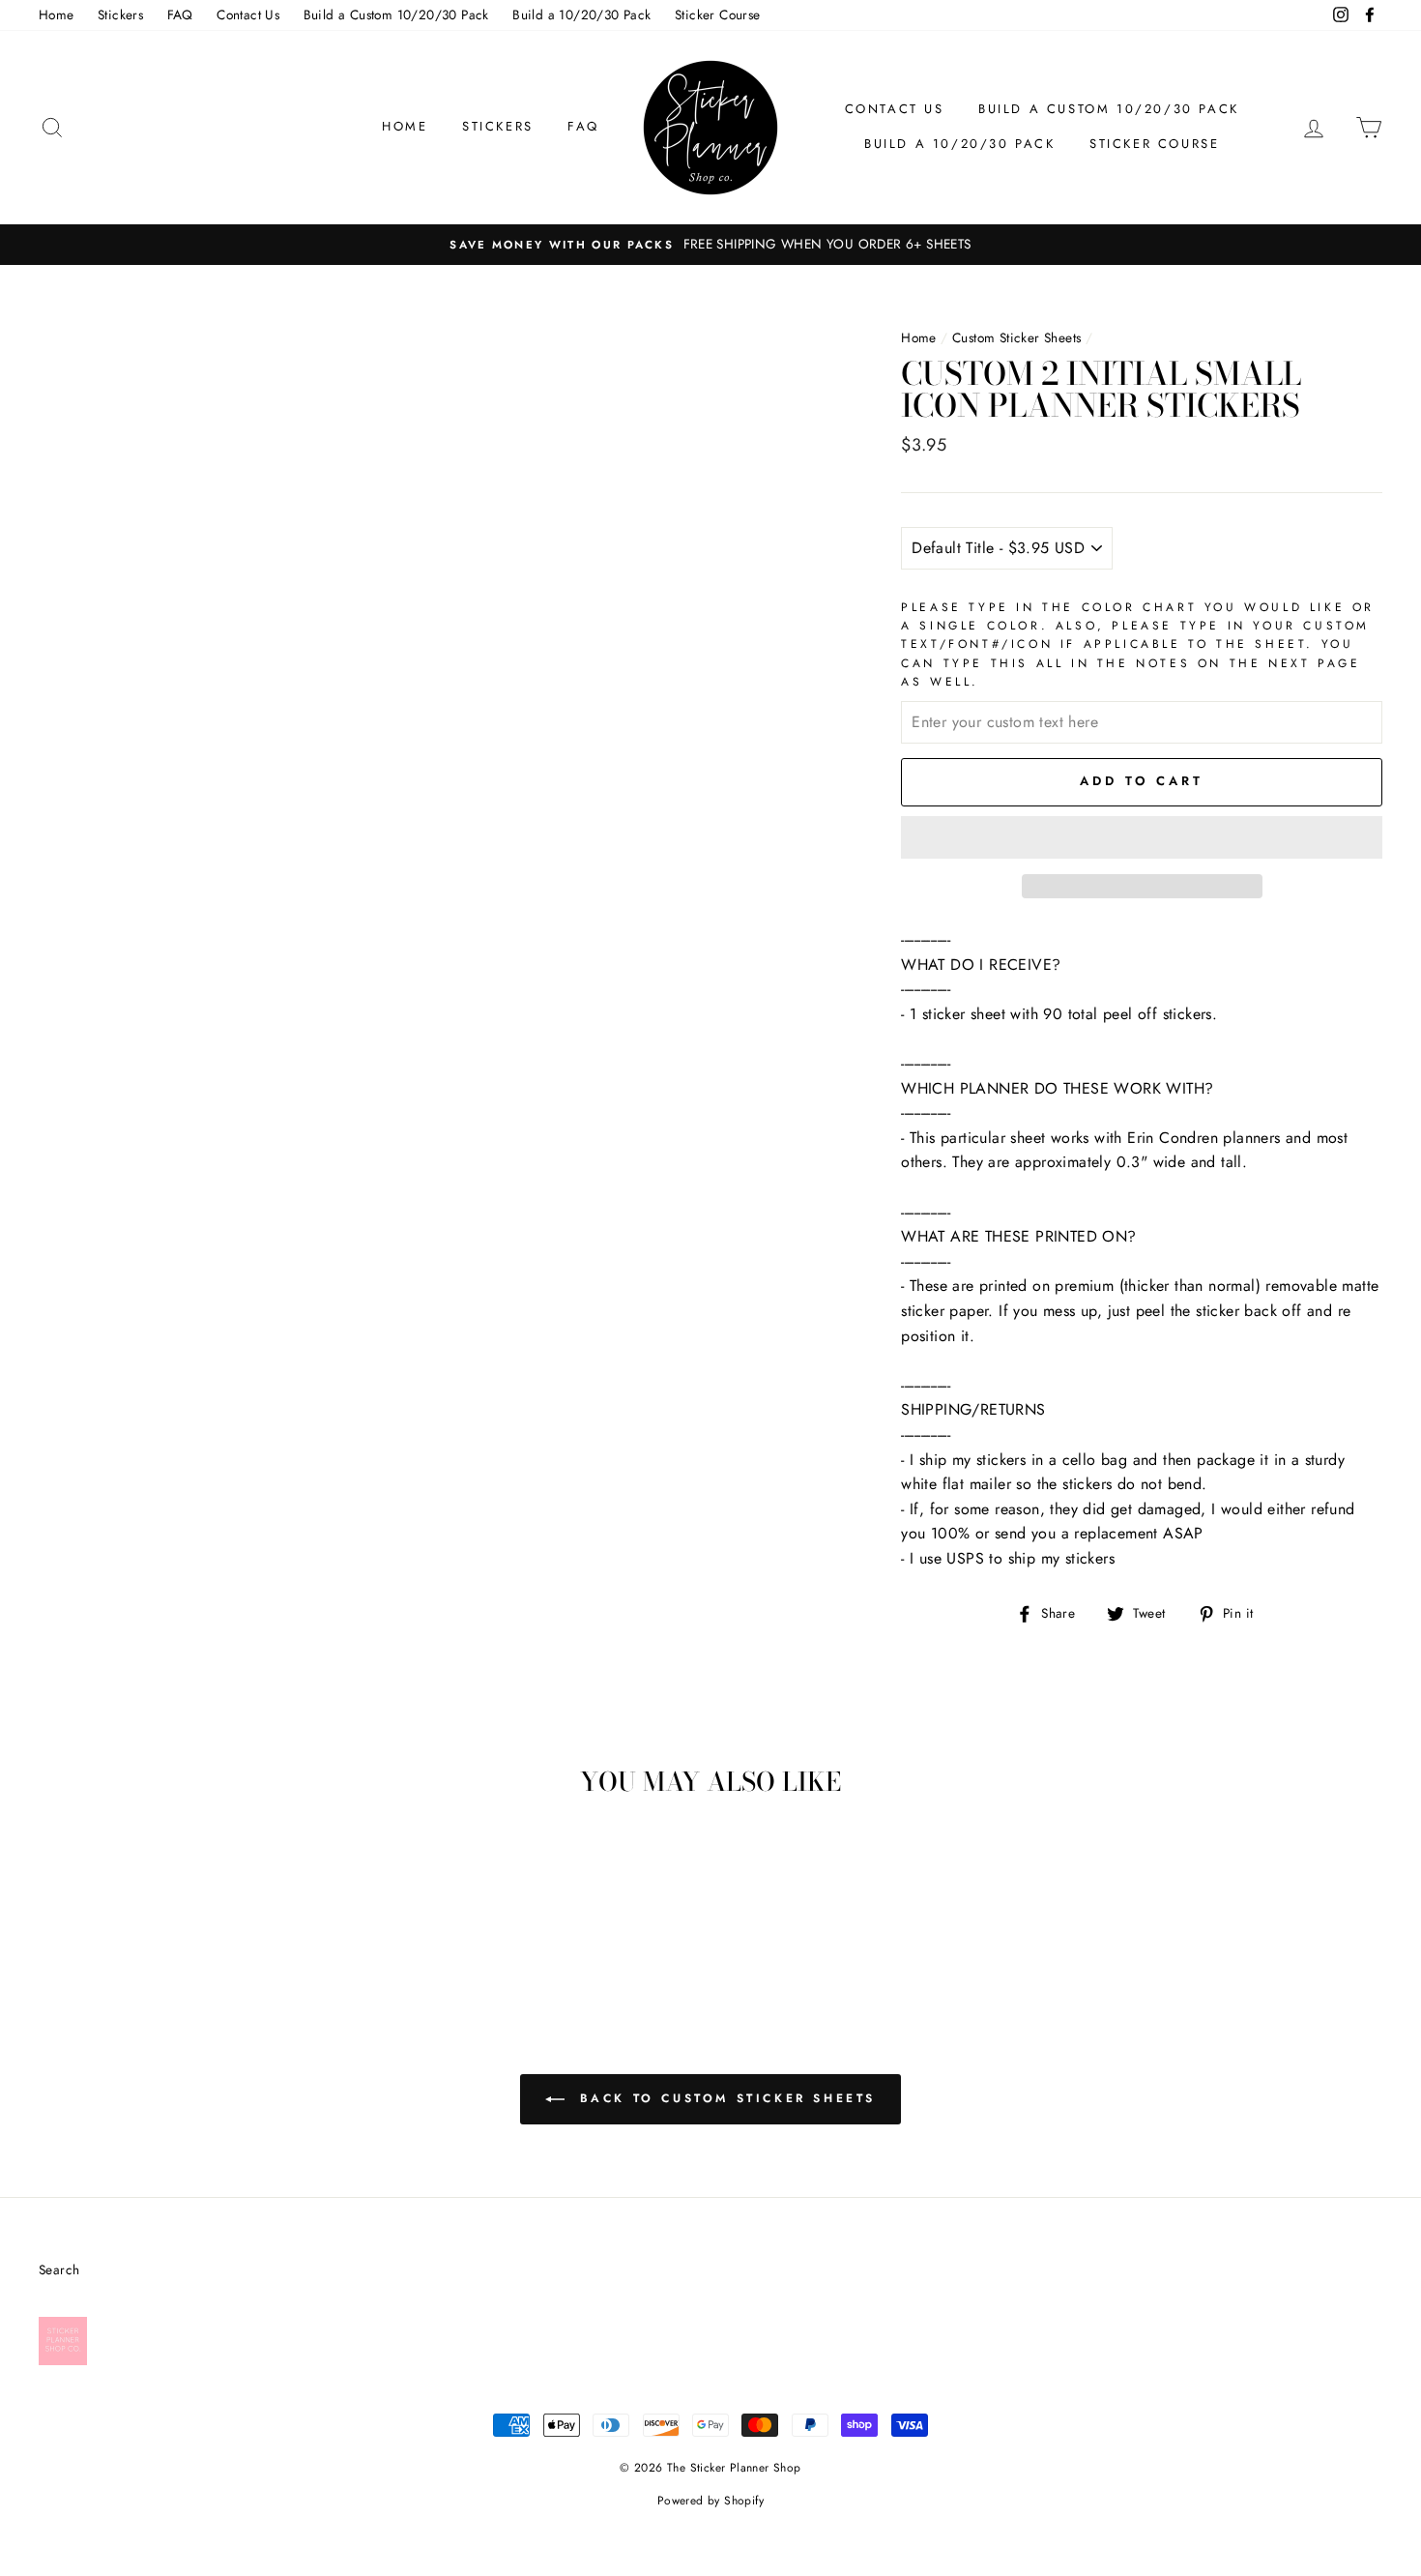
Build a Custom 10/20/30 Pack (396, 15)
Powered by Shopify (710, 2501)
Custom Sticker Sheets (1016, 337)
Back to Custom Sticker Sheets (724, 2098)
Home (57, 15)
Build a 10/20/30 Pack (581, 15)
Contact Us (248, 15)
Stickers (120, 15)
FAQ (180, 15)
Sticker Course (718, 15)
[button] (1142, 837)
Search (59, 2269)
